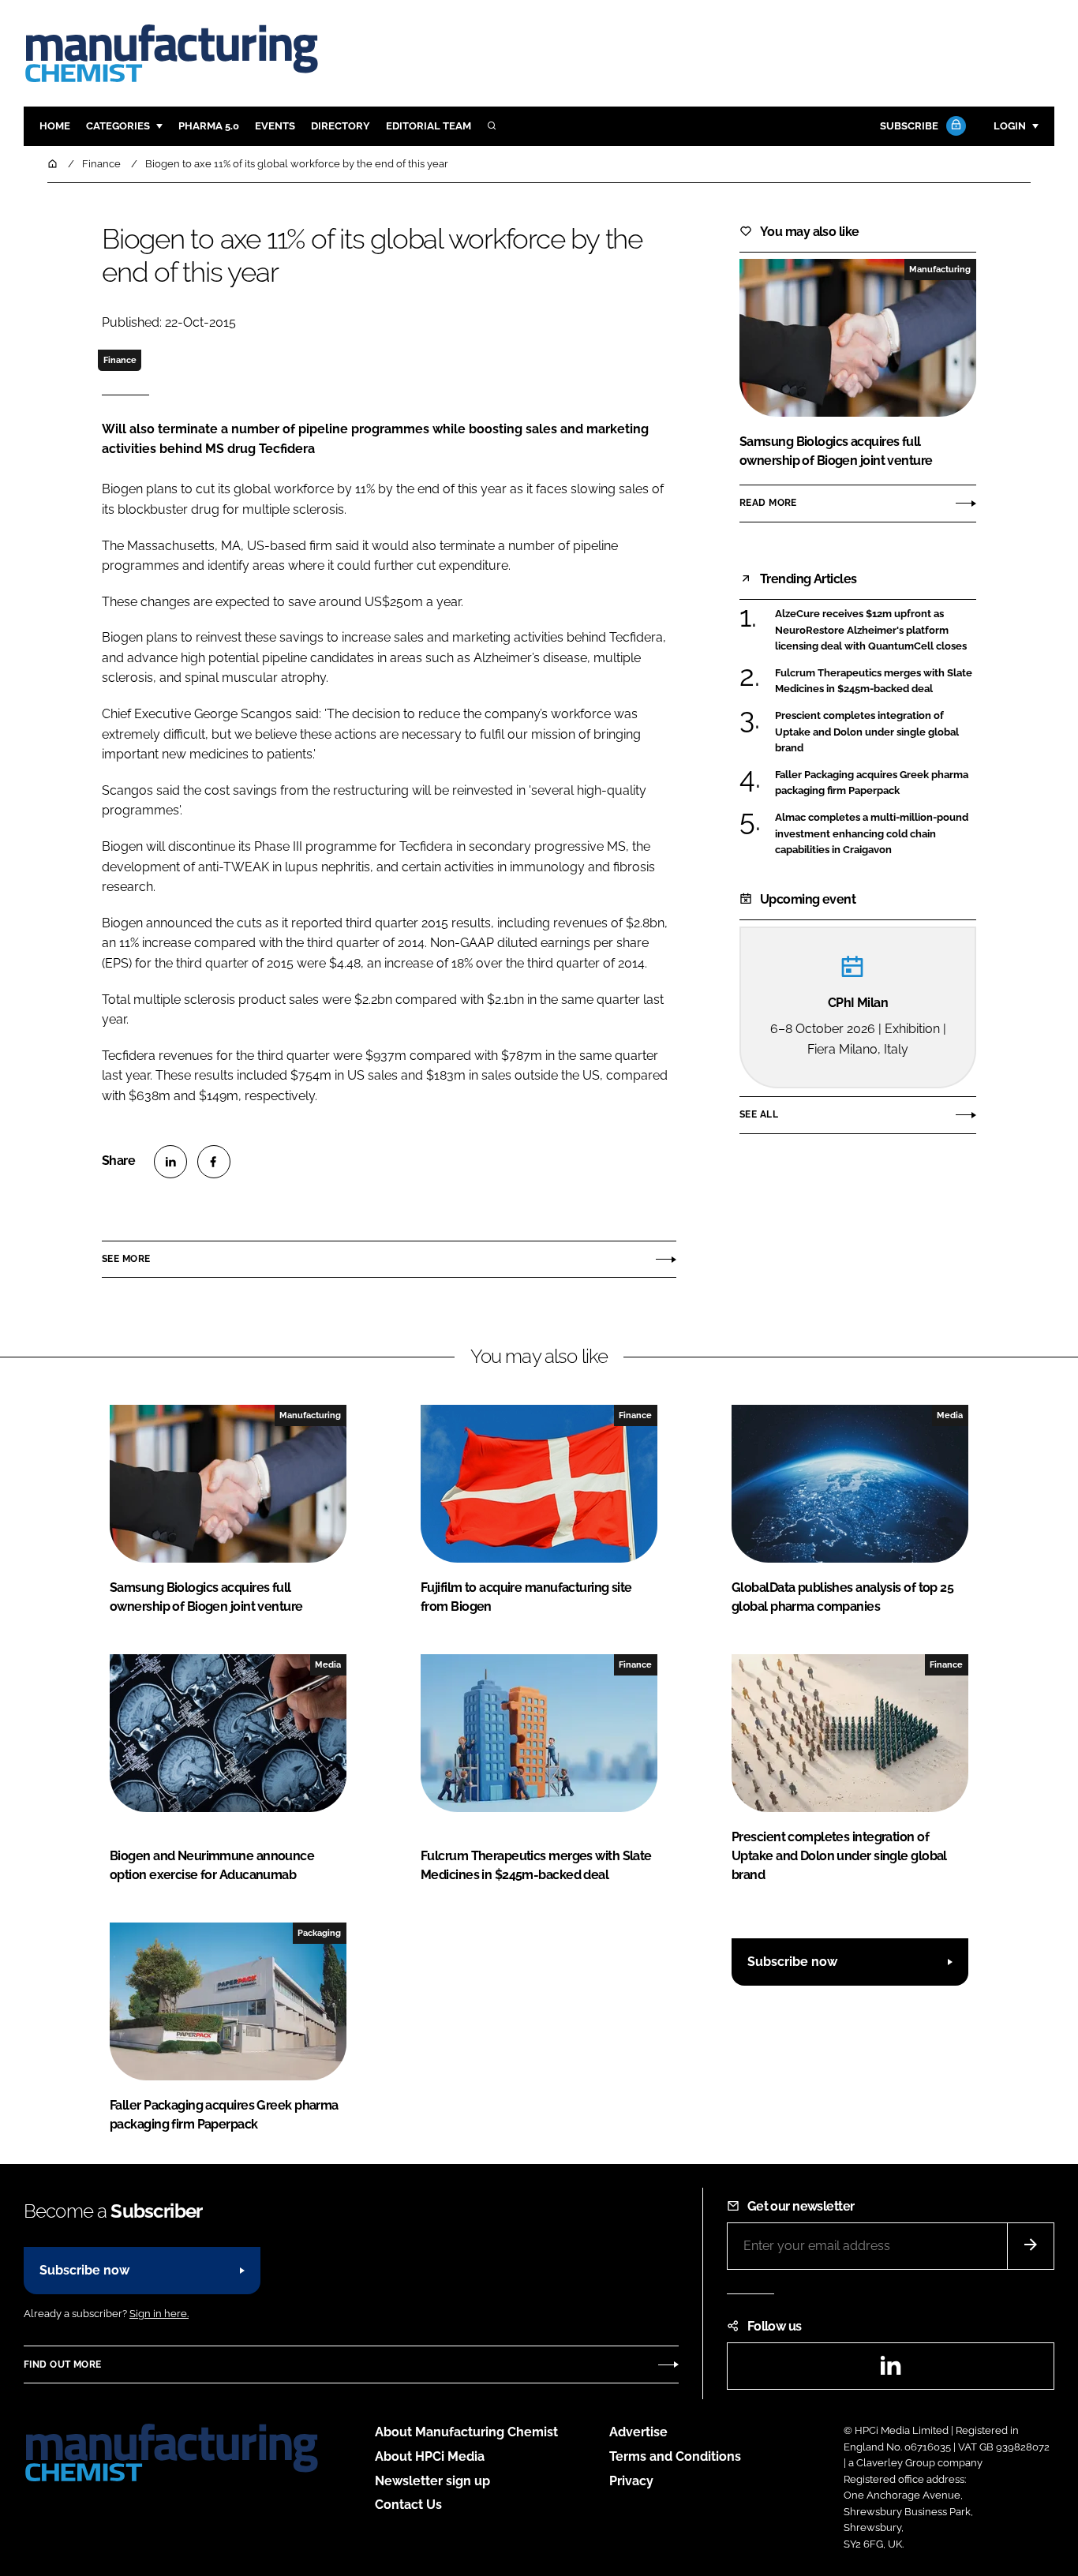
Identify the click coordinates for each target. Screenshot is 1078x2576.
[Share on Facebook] (214, 1162)
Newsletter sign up (432, 2481)
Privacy (631, 2481)
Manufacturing (940, 269)
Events (275, 126)
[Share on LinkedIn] (170, 1162)
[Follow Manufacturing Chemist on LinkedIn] (890, 2370)
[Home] (54, 164)
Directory (341, 126)
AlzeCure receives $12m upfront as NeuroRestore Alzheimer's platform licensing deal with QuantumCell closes (871, 630)
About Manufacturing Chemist (466, 2432)
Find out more (62, 2364)
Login (1010, 126)
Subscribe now (792, 1962)
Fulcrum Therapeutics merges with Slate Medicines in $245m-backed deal (874, 681)
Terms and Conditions (675, 2456)
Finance (120, 360)
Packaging (319, 1933)
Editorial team (429, 126)
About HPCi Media (430, 2456)
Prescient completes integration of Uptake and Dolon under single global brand (867, 732)
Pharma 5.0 (209, 126)
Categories (118, 126)
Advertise (638, 2432)
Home (55, 126)
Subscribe (909, 126)
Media (950, 1415)
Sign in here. (159, 2314)
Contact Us (408, 2505)
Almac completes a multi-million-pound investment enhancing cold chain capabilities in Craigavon (872, 834)
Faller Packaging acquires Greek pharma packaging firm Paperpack (872, 783)
